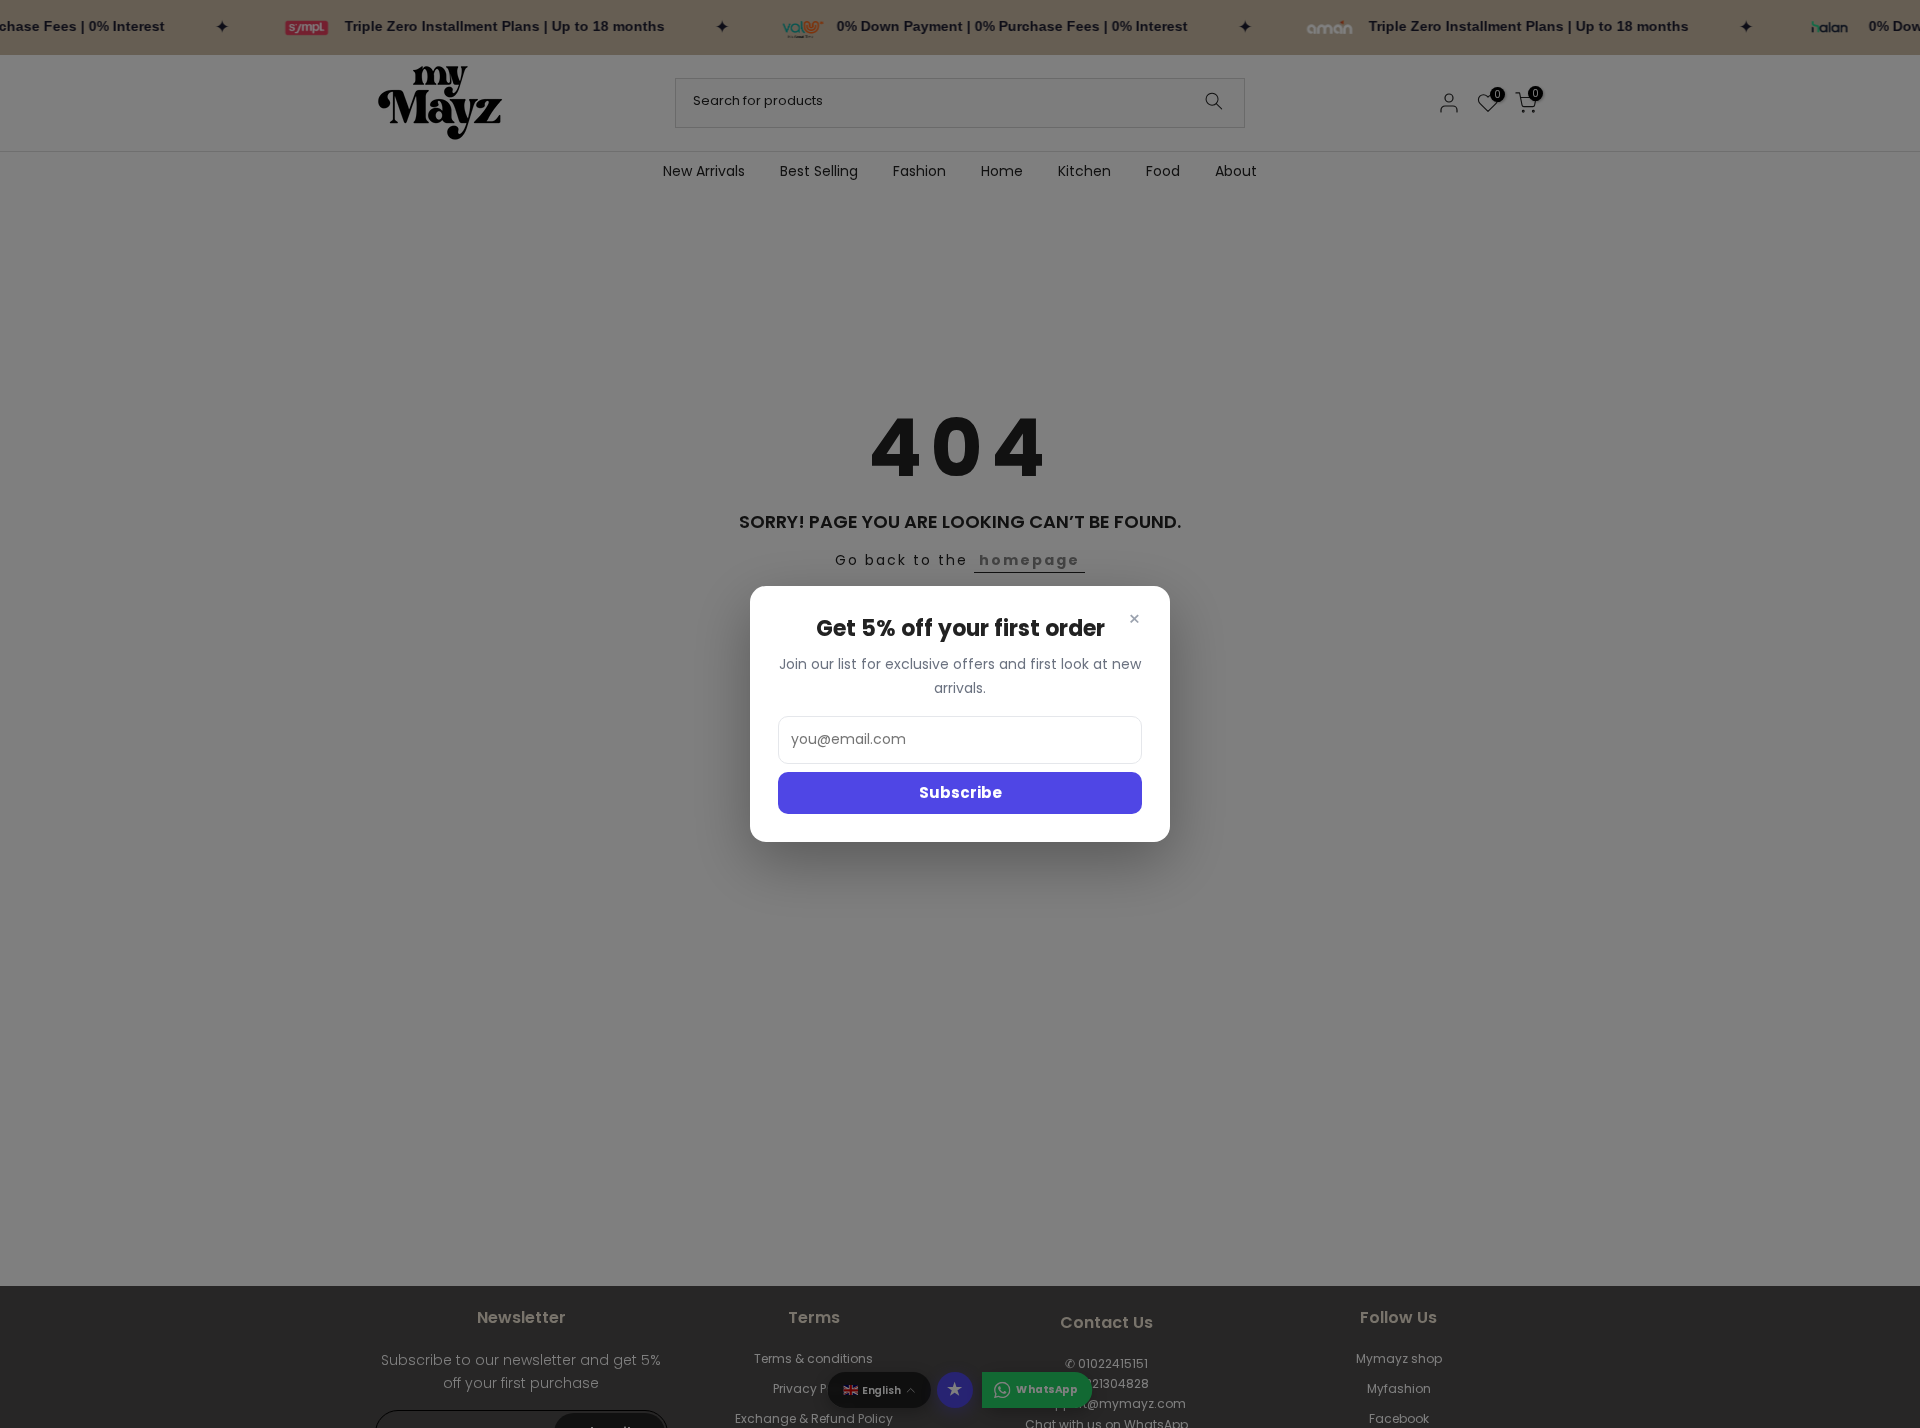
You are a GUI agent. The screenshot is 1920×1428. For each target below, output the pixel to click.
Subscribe (960, 792)
